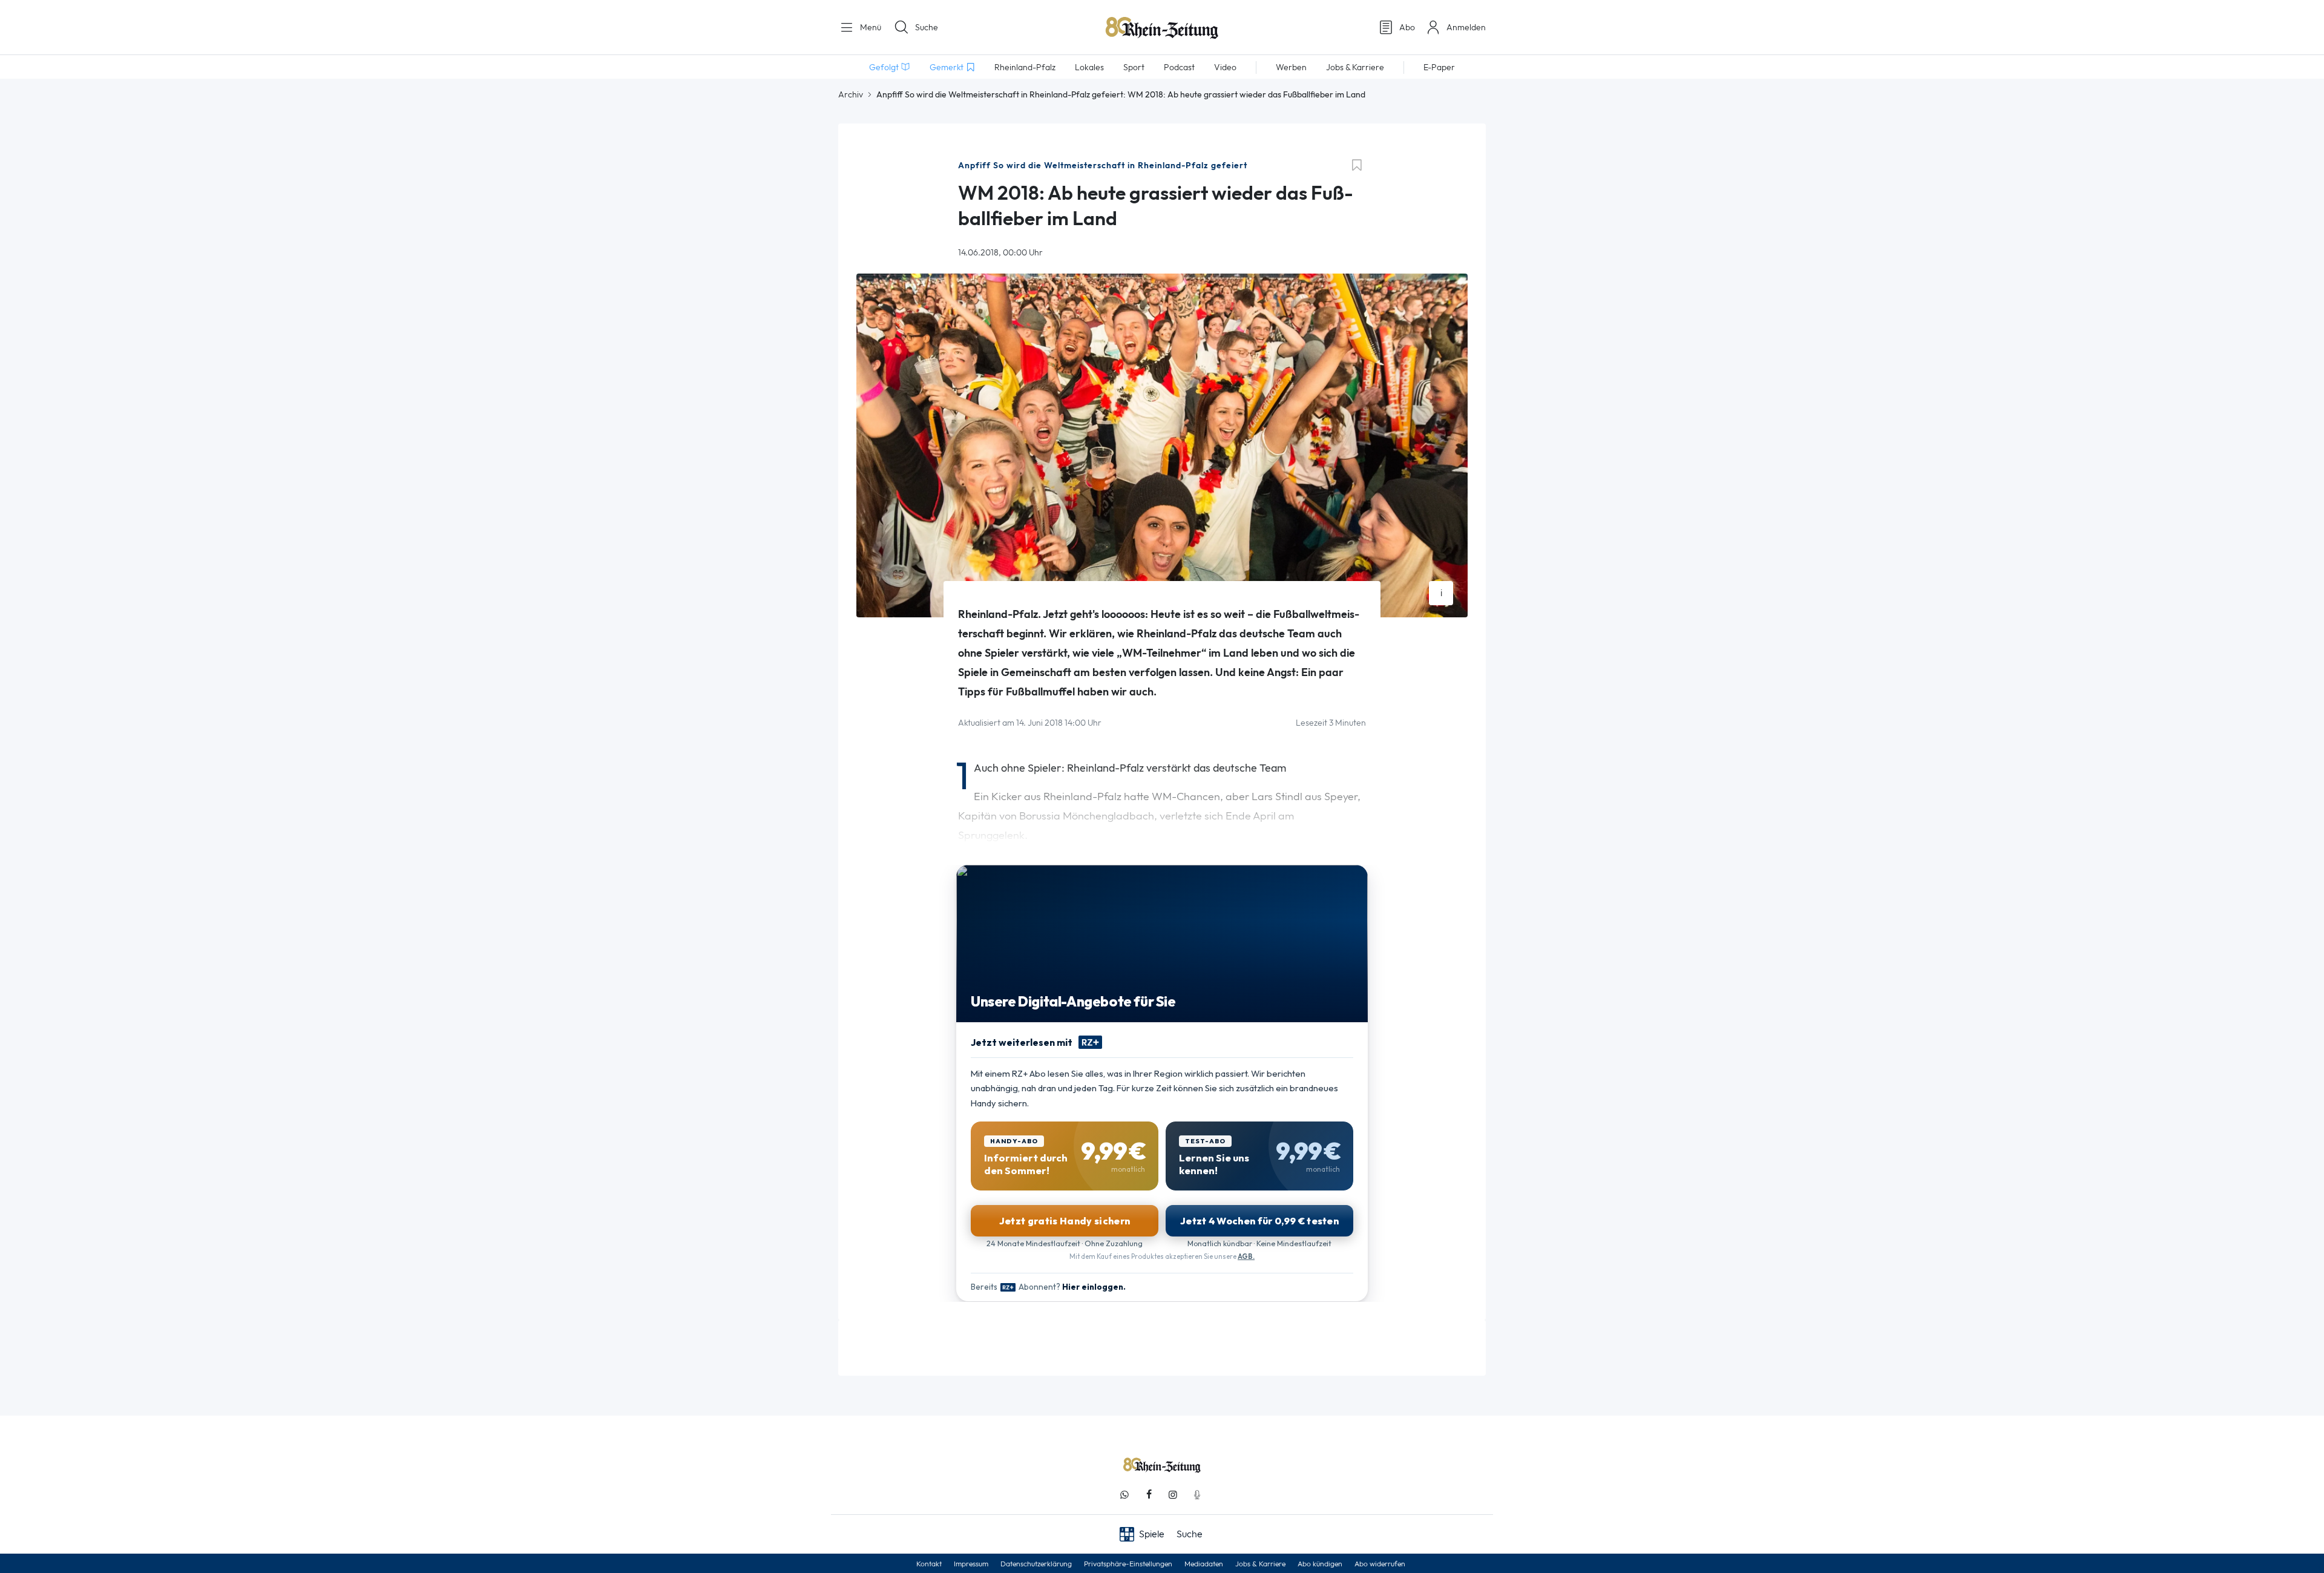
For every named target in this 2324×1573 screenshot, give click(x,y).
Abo (1407, 27)
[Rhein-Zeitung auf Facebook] (1149, 1495)
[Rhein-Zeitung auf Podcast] (1197, 1495)
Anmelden (1466, 27)
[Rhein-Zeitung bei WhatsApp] (1124, 1495)
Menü (869, 27)
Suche (927, 27)
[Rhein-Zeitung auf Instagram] (1173, 1495)
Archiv (851, 94)
